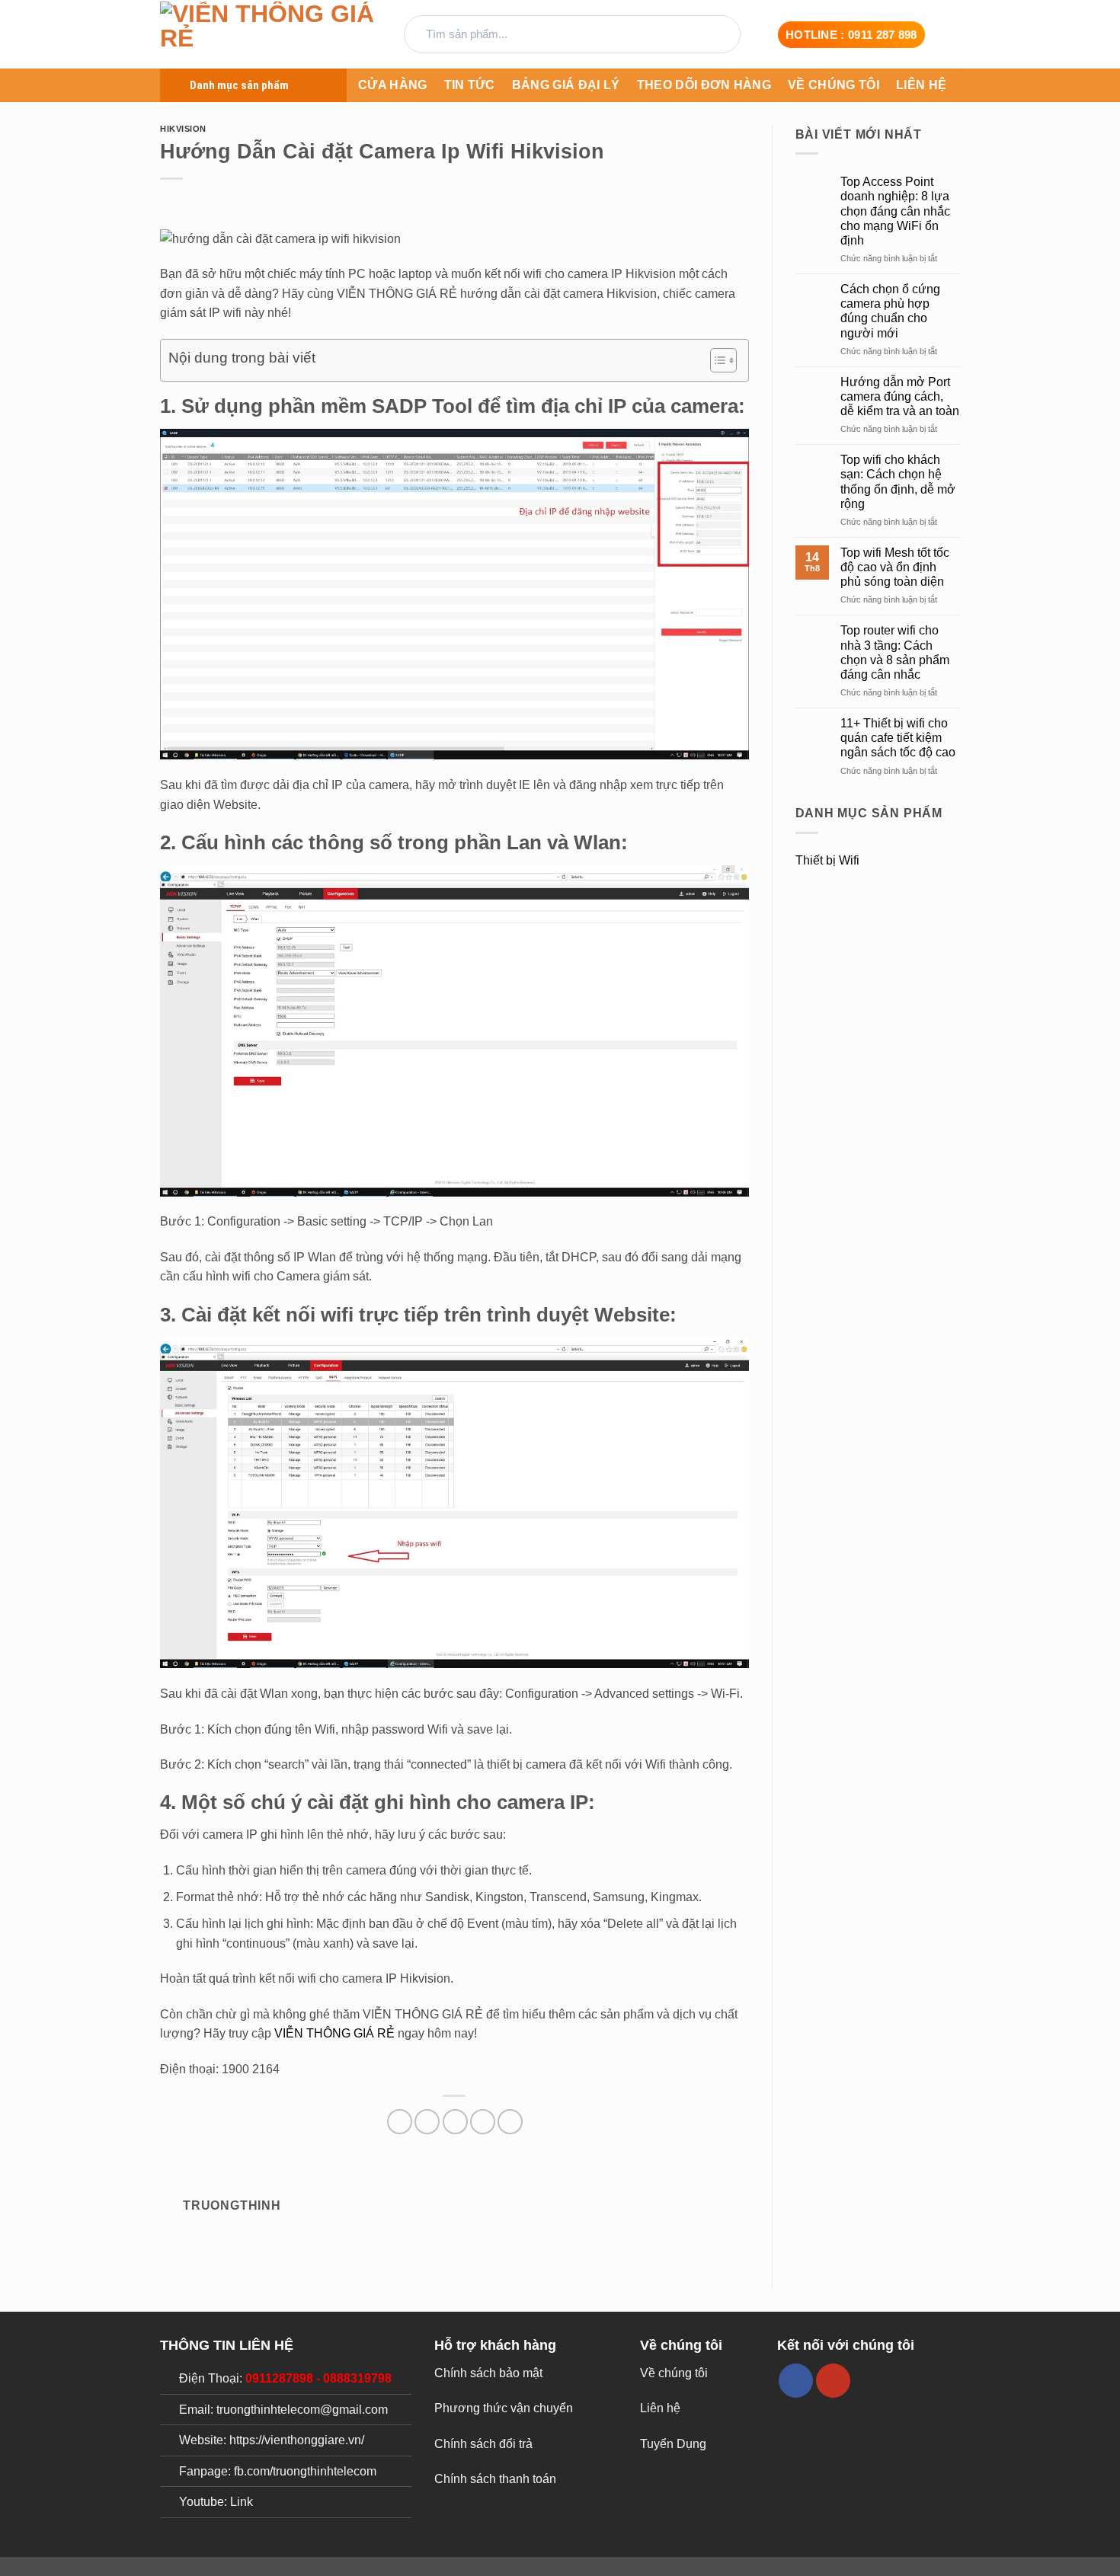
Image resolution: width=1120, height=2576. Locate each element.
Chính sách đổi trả (483, 2444)
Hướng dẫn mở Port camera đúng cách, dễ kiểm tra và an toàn (900, 396)
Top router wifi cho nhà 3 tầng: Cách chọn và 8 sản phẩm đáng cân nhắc (895, 652)
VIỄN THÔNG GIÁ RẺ (334, 2033)
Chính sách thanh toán (495, 2479)
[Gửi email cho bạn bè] (455, 2122)
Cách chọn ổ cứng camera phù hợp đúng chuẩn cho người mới (890, 311)
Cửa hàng (393, 85)
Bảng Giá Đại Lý (566, 85)
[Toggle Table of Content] (716, 360)
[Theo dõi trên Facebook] (796, 2381)
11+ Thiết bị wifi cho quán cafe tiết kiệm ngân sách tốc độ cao (898, 738)
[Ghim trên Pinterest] (483, 2122)
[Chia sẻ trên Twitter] (427, 2122)
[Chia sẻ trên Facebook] (400, 2122)
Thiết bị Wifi (827, 860)
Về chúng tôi (834, 85)
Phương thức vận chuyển (504, 2408)
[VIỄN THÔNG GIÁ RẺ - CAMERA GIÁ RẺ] (270, 35)
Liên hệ (921, 85)
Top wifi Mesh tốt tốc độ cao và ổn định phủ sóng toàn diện (895, 567)
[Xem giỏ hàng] (952, 34)
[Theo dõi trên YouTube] (833, 2381)
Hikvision (183, 129)
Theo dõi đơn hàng (704, 85)
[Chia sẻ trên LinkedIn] (510, 2122)
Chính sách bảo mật (488, 2373)
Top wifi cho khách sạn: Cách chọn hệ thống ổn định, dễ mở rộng (898, 482)
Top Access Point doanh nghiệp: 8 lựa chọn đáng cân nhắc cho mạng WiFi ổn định (895, 211)
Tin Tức (470, 85)
